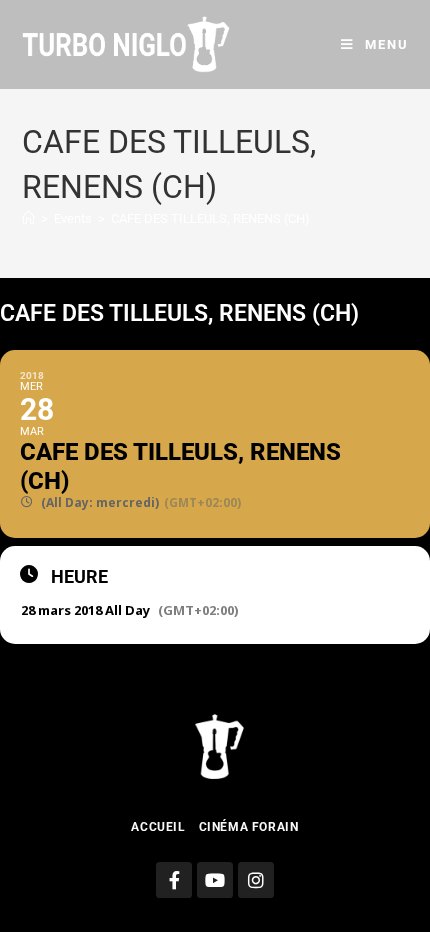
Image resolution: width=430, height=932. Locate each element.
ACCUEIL (158, 827)
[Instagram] (256, 880)
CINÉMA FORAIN (249, 827)
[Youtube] (215, 880)
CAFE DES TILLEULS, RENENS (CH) (210, 218)
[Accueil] (28, 218)
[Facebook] (174, 880)
